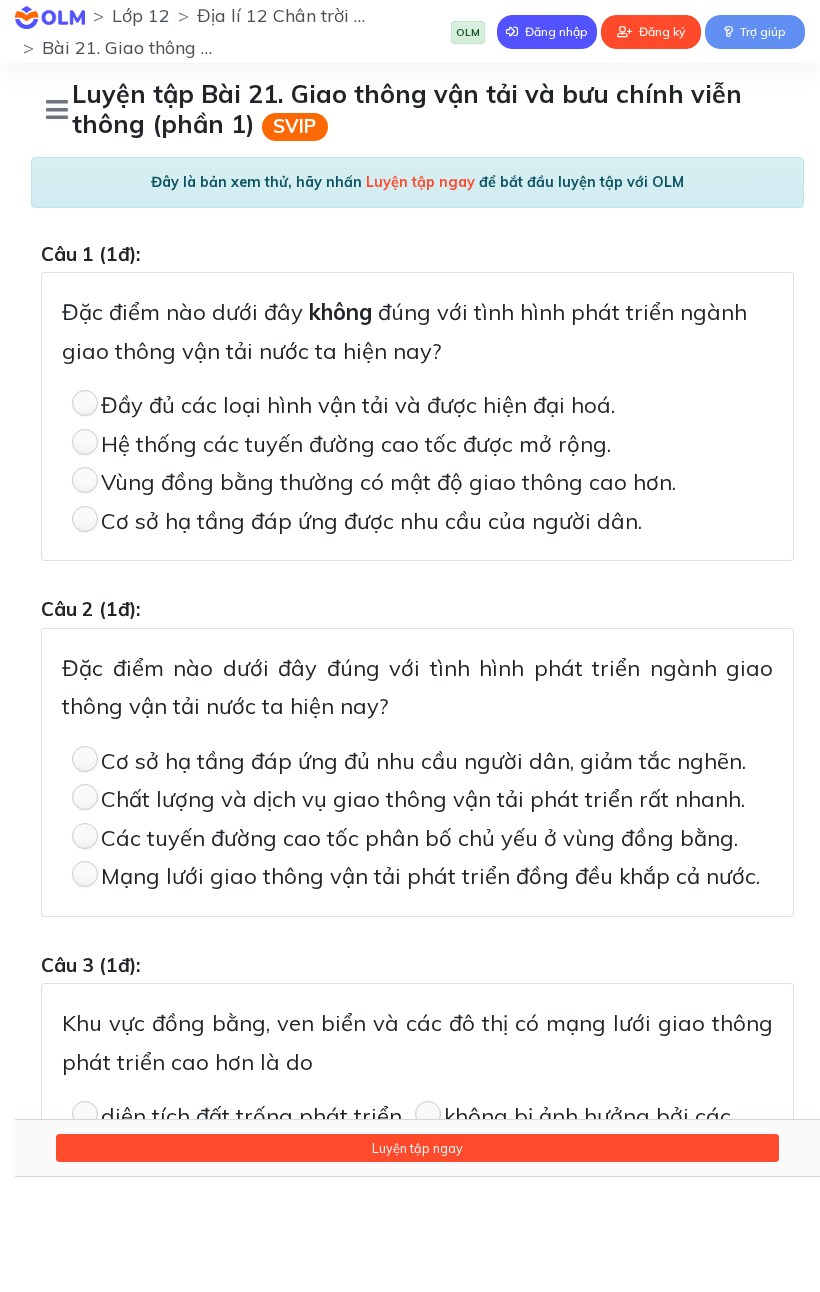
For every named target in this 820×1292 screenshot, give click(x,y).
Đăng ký (660, 31)
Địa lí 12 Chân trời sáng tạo (311, 15)
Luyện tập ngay (417, 1148)
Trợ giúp (761, 31)
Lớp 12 (141, 15)
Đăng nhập (555, 31)
